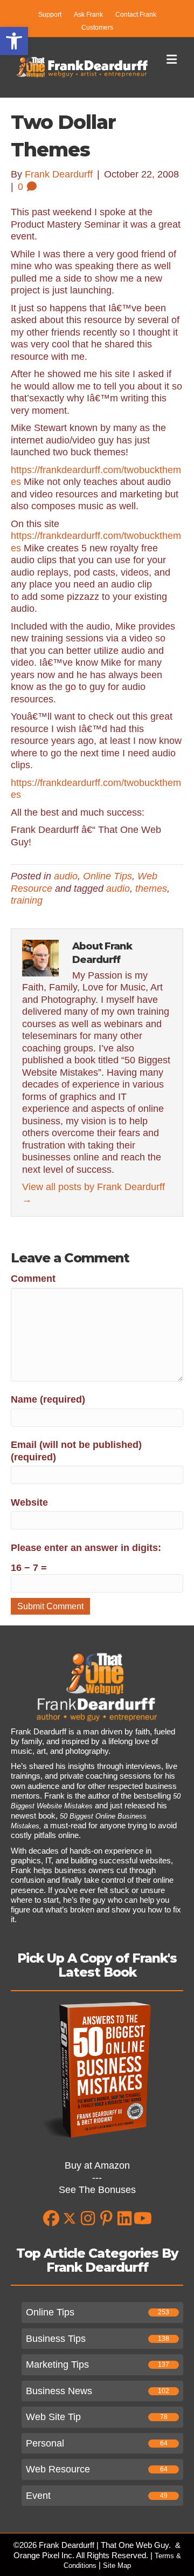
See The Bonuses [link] (97, 2190)
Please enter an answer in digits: (86, 1548)
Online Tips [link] (108, 876)
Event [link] (38, 2496)
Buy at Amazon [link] (97, 2165)
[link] (14, 41)
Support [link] (50, 15)
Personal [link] (45, 2443)
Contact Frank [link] (136, 15)
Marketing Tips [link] (57, 2365)
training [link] (27, 900)
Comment (33, 1279)
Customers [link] (97, 28)
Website (29, 1502)
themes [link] (151, 889)
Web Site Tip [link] (53, 2417)
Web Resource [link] (58, 2469)
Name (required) (48, 1399)
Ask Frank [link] (88, 15)
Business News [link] (59, 2391)
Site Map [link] (117, 2565)
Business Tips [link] (56, 2339)
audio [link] (66, 876)
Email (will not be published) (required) (76, 1451)
